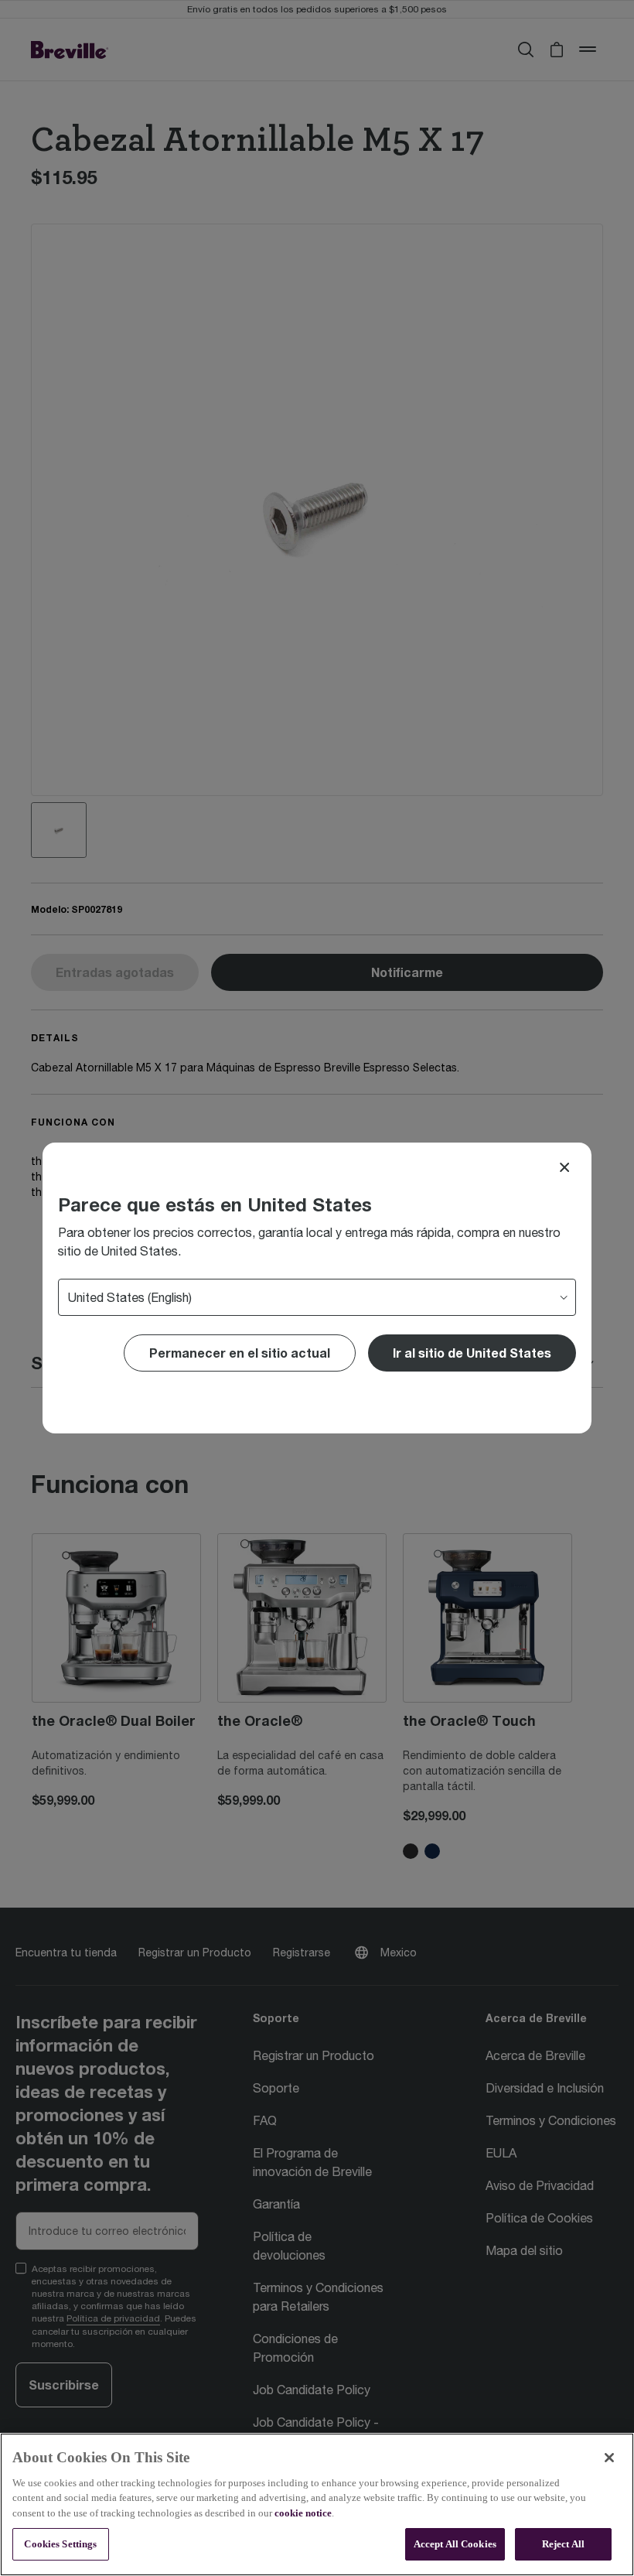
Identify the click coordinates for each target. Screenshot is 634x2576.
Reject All (563, 2544)
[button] (472, 1353)
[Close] (564, 1167)
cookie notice (303, 2513)
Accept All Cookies (455, 2544)
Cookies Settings (60, 2544)
